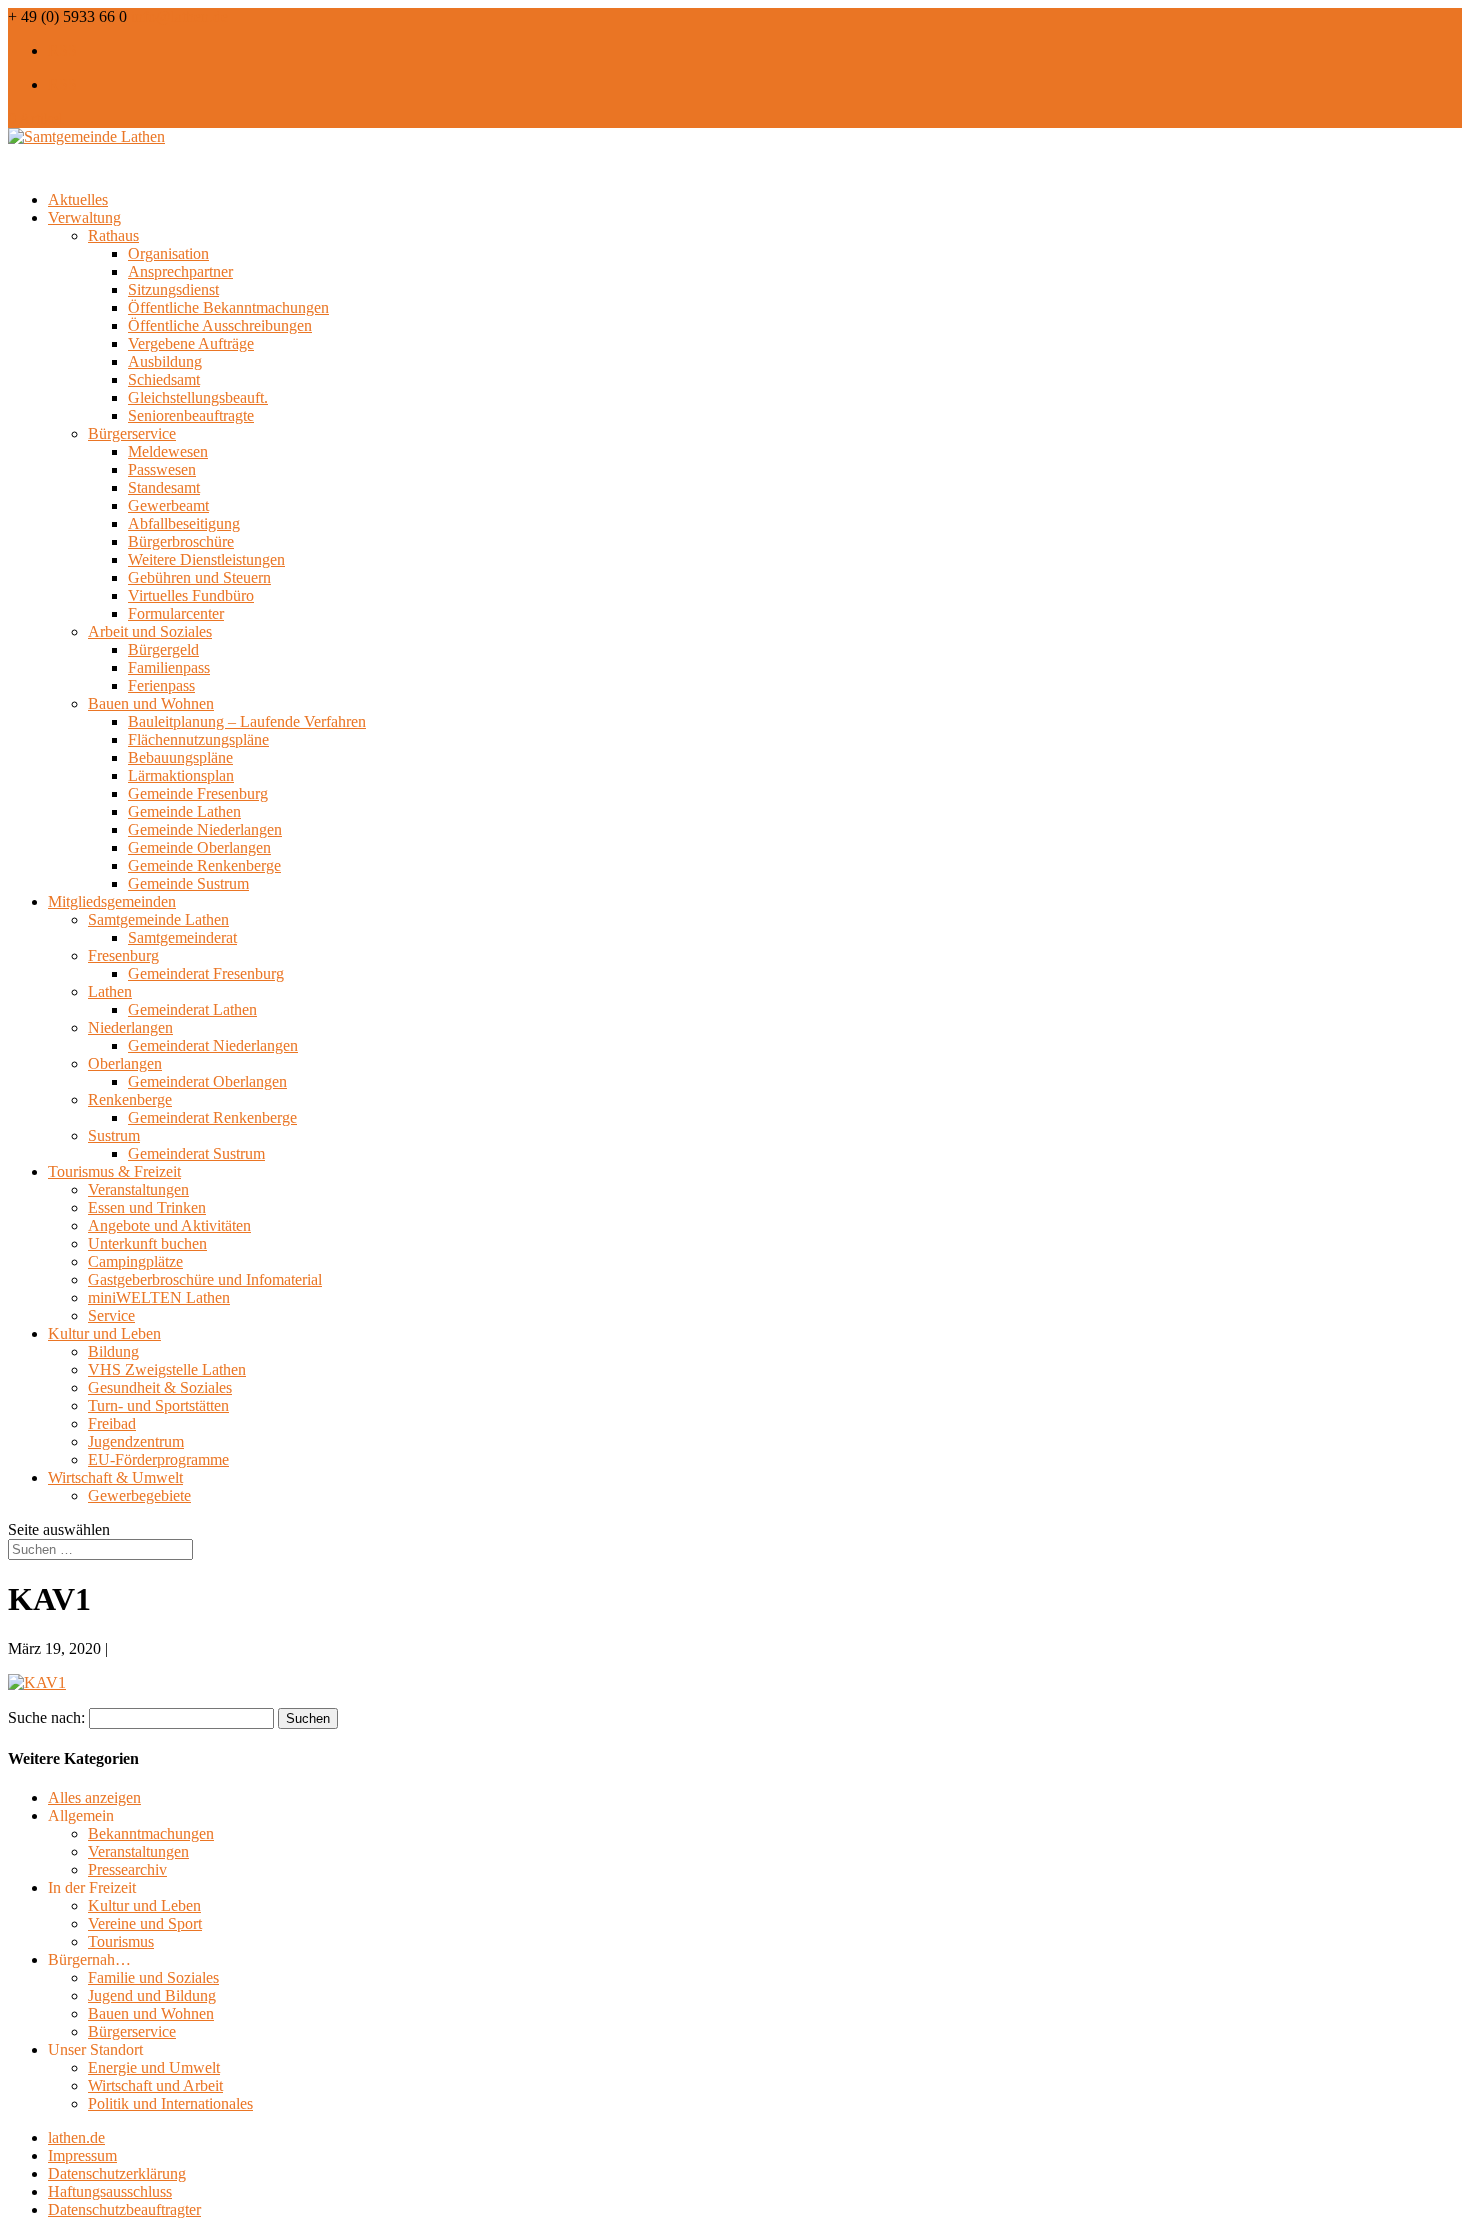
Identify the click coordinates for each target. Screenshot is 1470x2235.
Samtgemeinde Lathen (158, 919)
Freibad (112, 1423)
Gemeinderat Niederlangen (213, 1045)
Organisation (168, 253)
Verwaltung (84, 217)
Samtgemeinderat (182, 937)
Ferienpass (161, 685)
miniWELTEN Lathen (159, 1297)
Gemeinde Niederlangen (205, 829)
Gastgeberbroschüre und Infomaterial (205, 1279)
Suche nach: (46, 1717)
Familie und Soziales (153, 1977)
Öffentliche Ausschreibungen (220, 325)
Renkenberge (130, 1099)
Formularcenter (176, 613)
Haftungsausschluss (110, 2191)
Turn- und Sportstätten (158, 1405)
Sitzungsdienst (173, 289)
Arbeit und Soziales (150, 631)
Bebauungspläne (180, 757)
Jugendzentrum (136, 1441)
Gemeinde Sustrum (188, 883)
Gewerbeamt (168, 505)
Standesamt (164, 487)
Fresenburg (123, 955)
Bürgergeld (163, 649)
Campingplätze (135, 1261)
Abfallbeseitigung (184, 523)
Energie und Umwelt (154, 2067)
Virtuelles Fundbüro (191, 595)
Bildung (113, 1351)
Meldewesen (168, 451)
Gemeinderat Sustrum (196, 1153)
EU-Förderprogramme (158, 1459)
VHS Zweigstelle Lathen (167, 1369)
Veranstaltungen (138, 1189)
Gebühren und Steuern (199, 577)
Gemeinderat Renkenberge (212, 1117)
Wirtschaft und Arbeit (155, 2085)
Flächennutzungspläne (198, 739)
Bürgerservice (132, 433)
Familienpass (169, 667)
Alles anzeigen (94, 1797)
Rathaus (113, 235)
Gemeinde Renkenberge (204, 865)
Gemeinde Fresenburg (198, 793)
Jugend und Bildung (152, 1995)
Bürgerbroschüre (181, 541)
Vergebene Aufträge (191, 343)
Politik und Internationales (170, 2103)
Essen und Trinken (147, 1207)
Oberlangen (125, 1063)
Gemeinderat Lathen (192, 1009)
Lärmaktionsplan (181, 775)
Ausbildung (165, 361)
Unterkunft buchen (147, 1243)
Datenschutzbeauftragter (124, 2209)
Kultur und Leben (144, 1905)
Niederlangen (130, 1027)
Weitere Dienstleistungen (206, 559)
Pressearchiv (127, 1869)
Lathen (110, 991)
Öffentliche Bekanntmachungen (228, 307)
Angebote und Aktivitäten (169, 1225)
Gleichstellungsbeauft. (198, 397)
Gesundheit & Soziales (160, 1387)
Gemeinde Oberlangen (199, 847)
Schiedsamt (164, 379)
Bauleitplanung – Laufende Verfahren (247, 721)
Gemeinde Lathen (184, 811)
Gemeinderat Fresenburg (206, 973)
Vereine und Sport (145, 1923)
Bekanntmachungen (151, 1833)
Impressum (82, 2155)
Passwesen (162, 469)
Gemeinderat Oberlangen (207, 1081)
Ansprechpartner (180, 271)
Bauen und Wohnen (151, 703)
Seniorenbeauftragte (191, 415)
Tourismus (121, 1941)
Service (111, 1315)
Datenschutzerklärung (117, 2173)
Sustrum (114, 1135)
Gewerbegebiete (139, 1495)
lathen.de (76, 2137)
